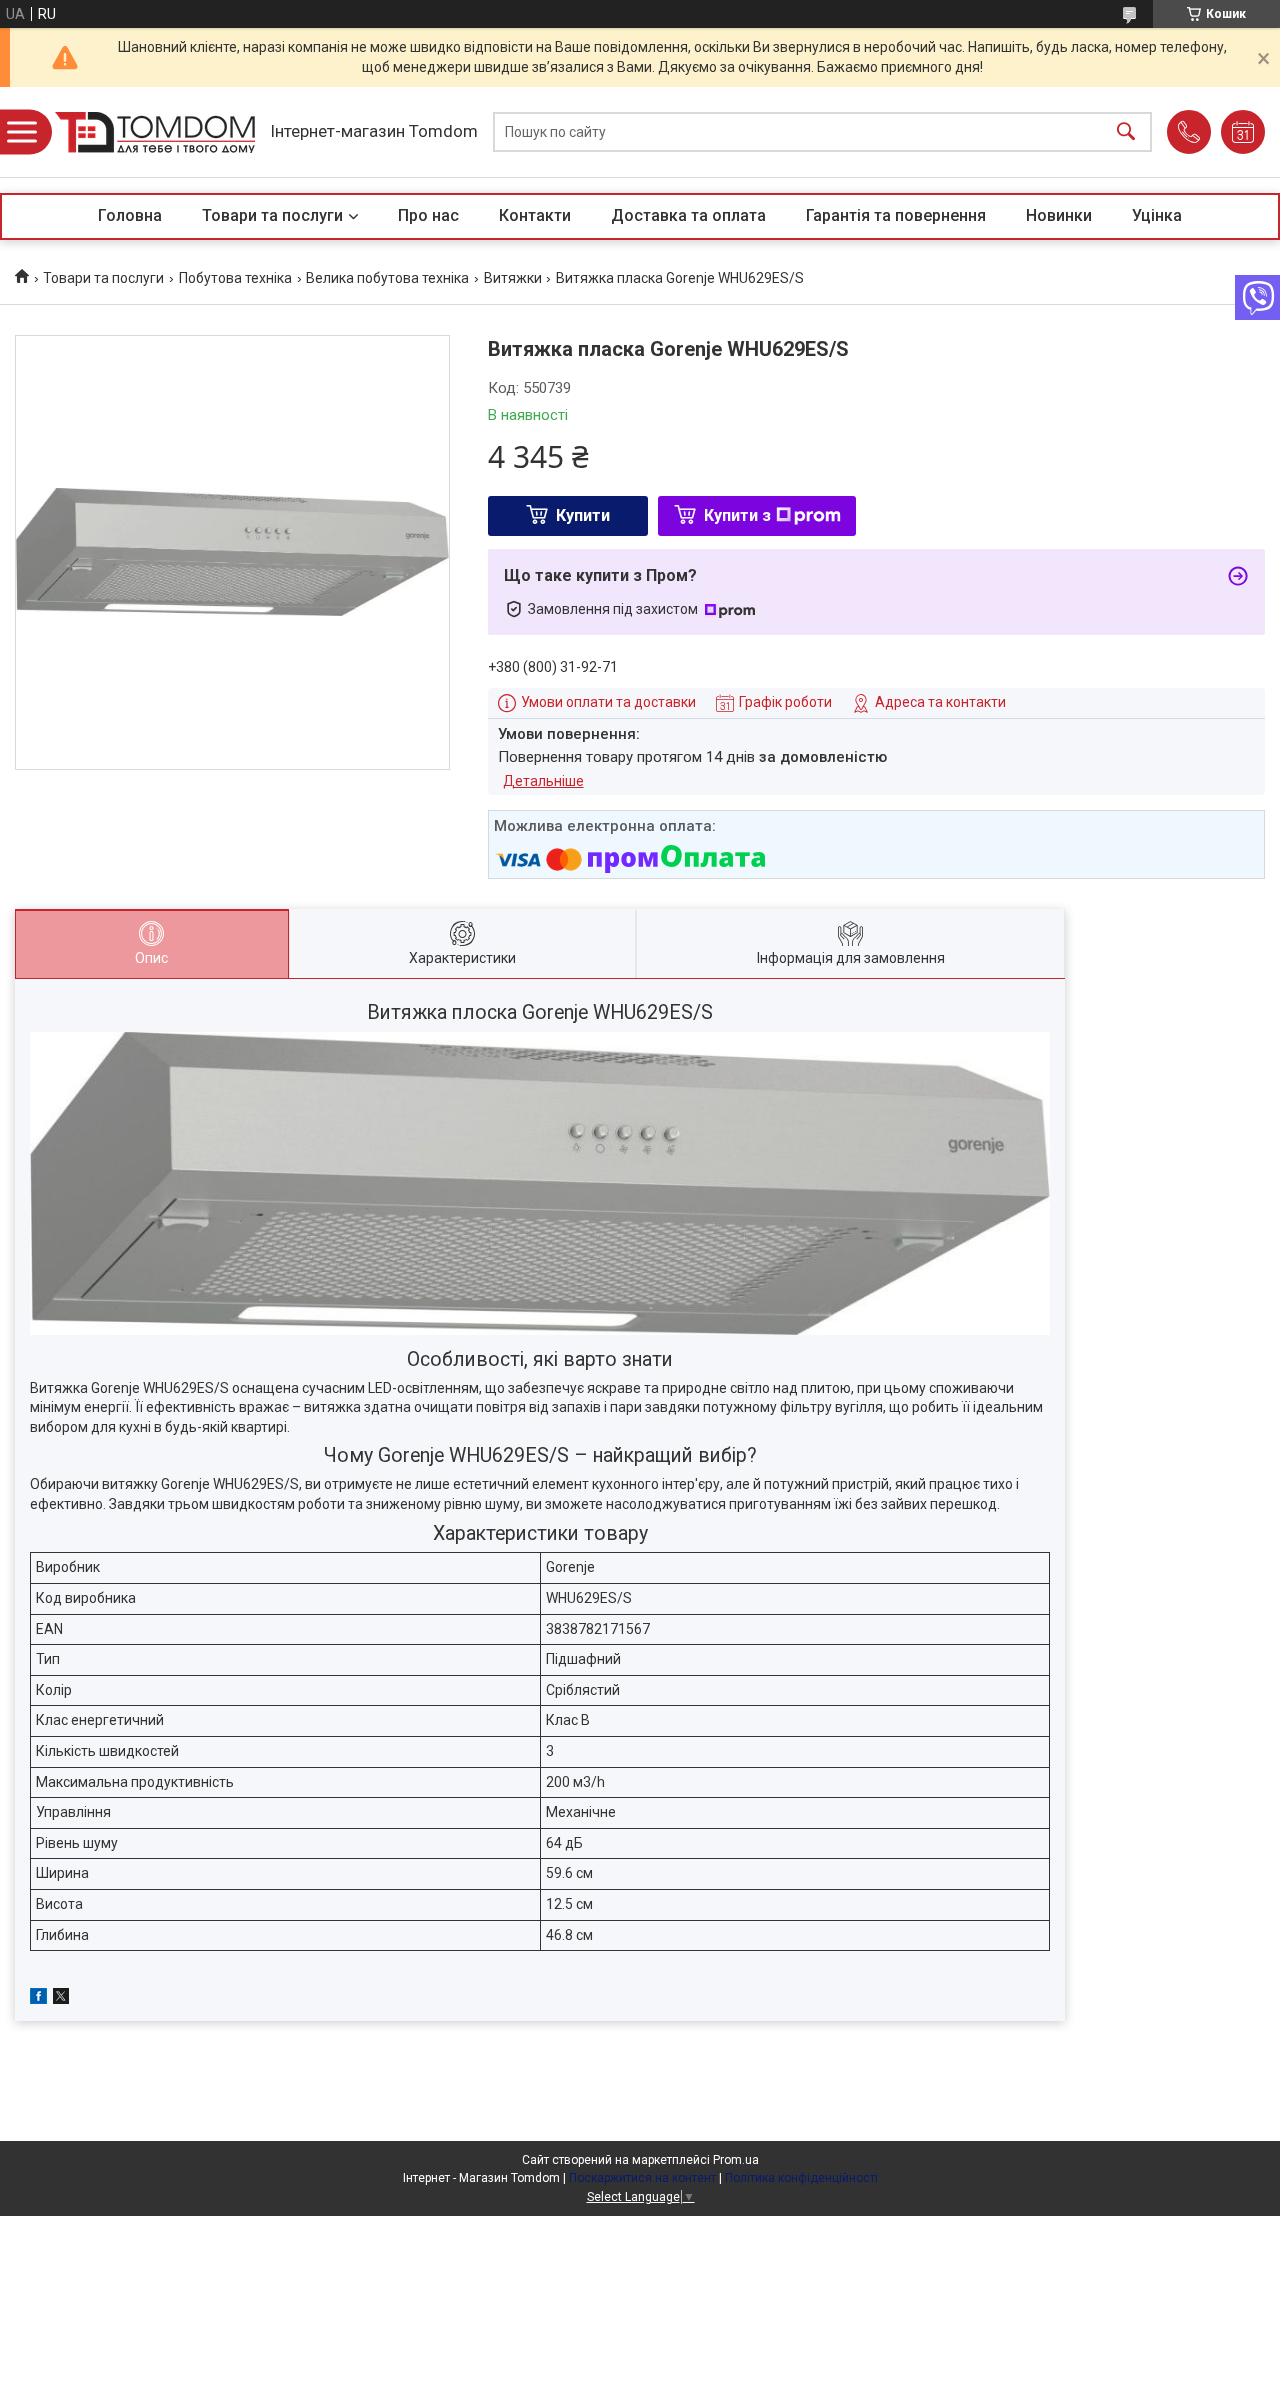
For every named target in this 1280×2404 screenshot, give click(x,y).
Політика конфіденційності (801, 2178)
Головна (130, 215)
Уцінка (1157, 215)
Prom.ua (736, 2160)
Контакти (535, 215)
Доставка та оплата (688, 215)
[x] (61, 1999)
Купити (583, 515)
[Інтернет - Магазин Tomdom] (155, 132)
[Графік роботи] (1243, 132)
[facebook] (38, 1999)
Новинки (1059, 215)
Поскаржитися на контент (642, 2178)
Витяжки (513, 278)
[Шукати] (1126, 132)
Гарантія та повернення (896, 215)
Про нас (428, 215)
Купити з (737, 515)
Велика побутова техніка (387, 278)
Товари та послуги (272, 215)
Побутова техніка (235, 278)
